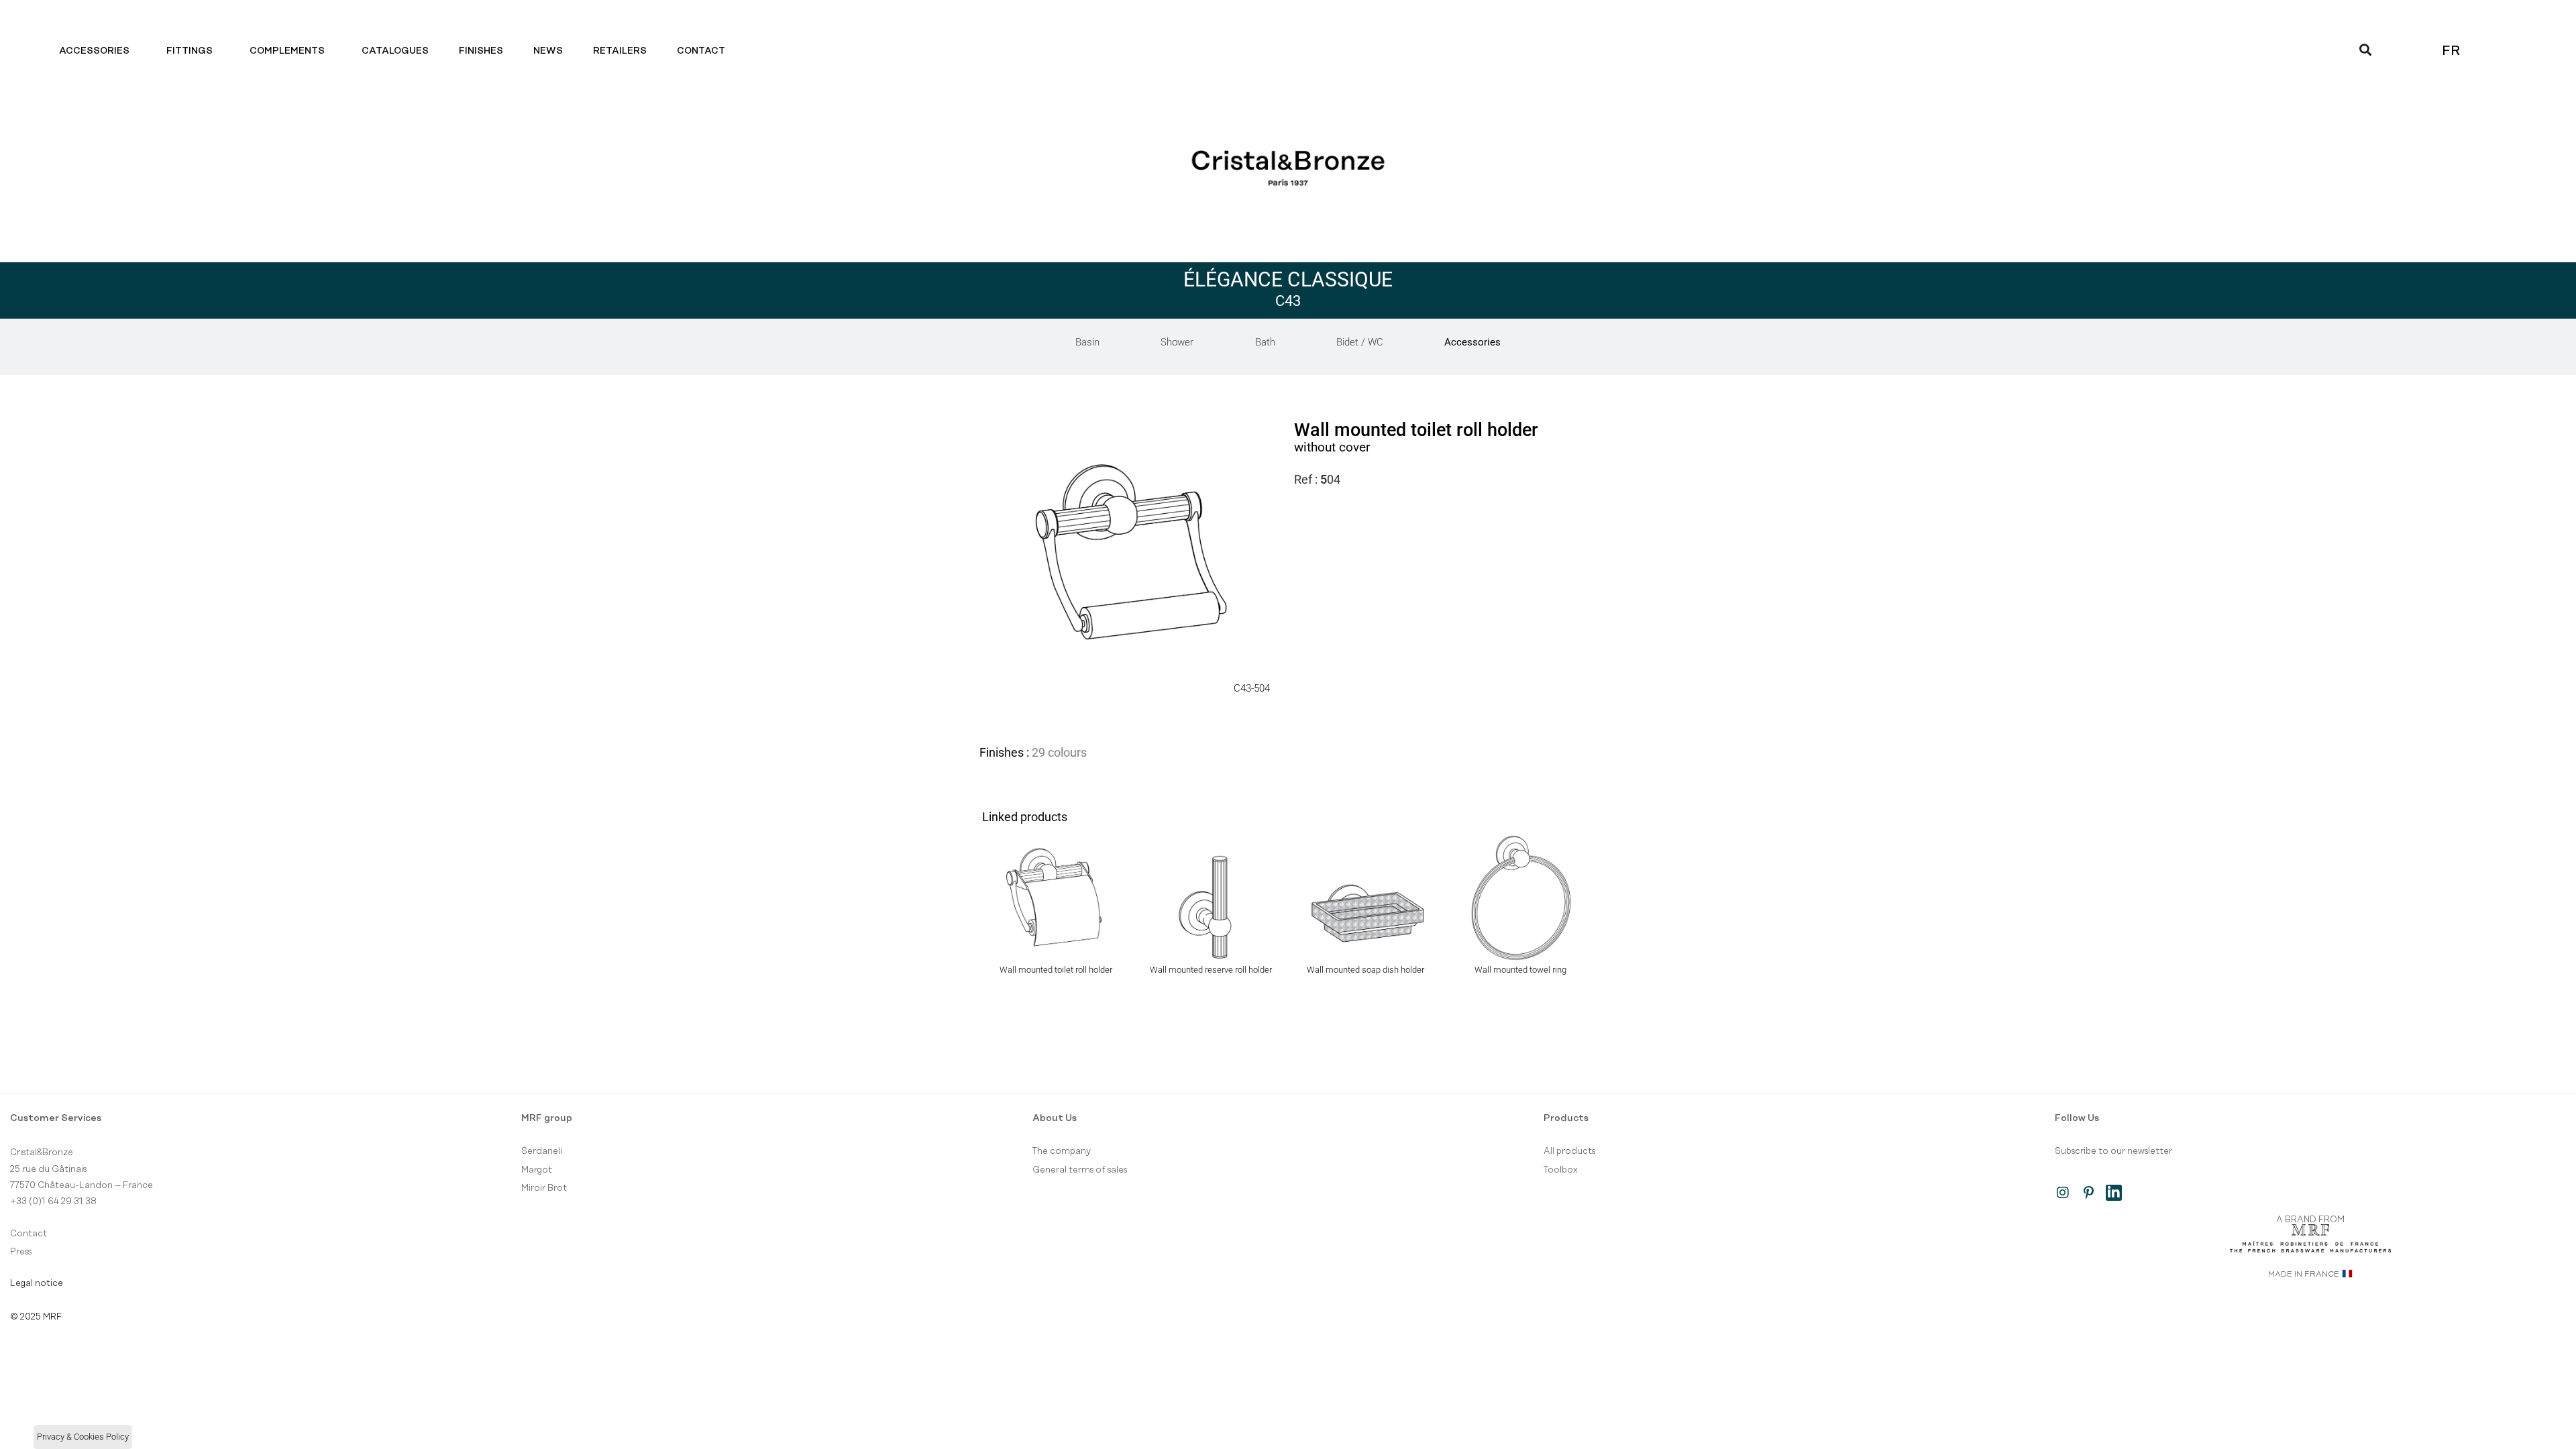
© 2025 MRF (36, 1317)
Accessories (94, 51)
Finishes (481, 51)
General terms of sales (1080, 1170)
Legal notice (37, 1283)
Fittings (190, 51)
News (548, 51)
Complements (287, 51)
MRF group (547, 1118)
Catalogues (395, 51)
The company (1062, 1151)
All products (1569, 1151)
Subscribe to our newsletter (2113, 1151)
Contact (701, 51)
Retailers (620, 51)
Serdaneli (542, 1151)
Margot (537, 1170)
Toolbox (1561, 1170)
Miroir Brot (544, 1188)
